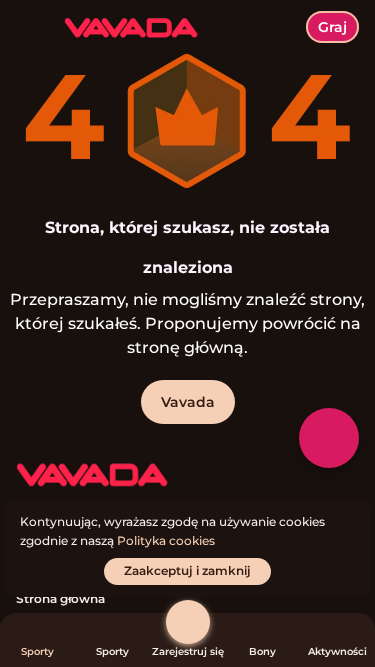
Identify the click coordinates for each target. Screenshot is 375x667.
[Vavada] (91, 476)
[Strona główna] (123, 27)
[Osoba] (188, 622)
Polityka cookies (166, 540)
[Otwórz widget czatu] (329, 438)
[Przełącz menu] (32, 32)
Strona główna (60, 598)
